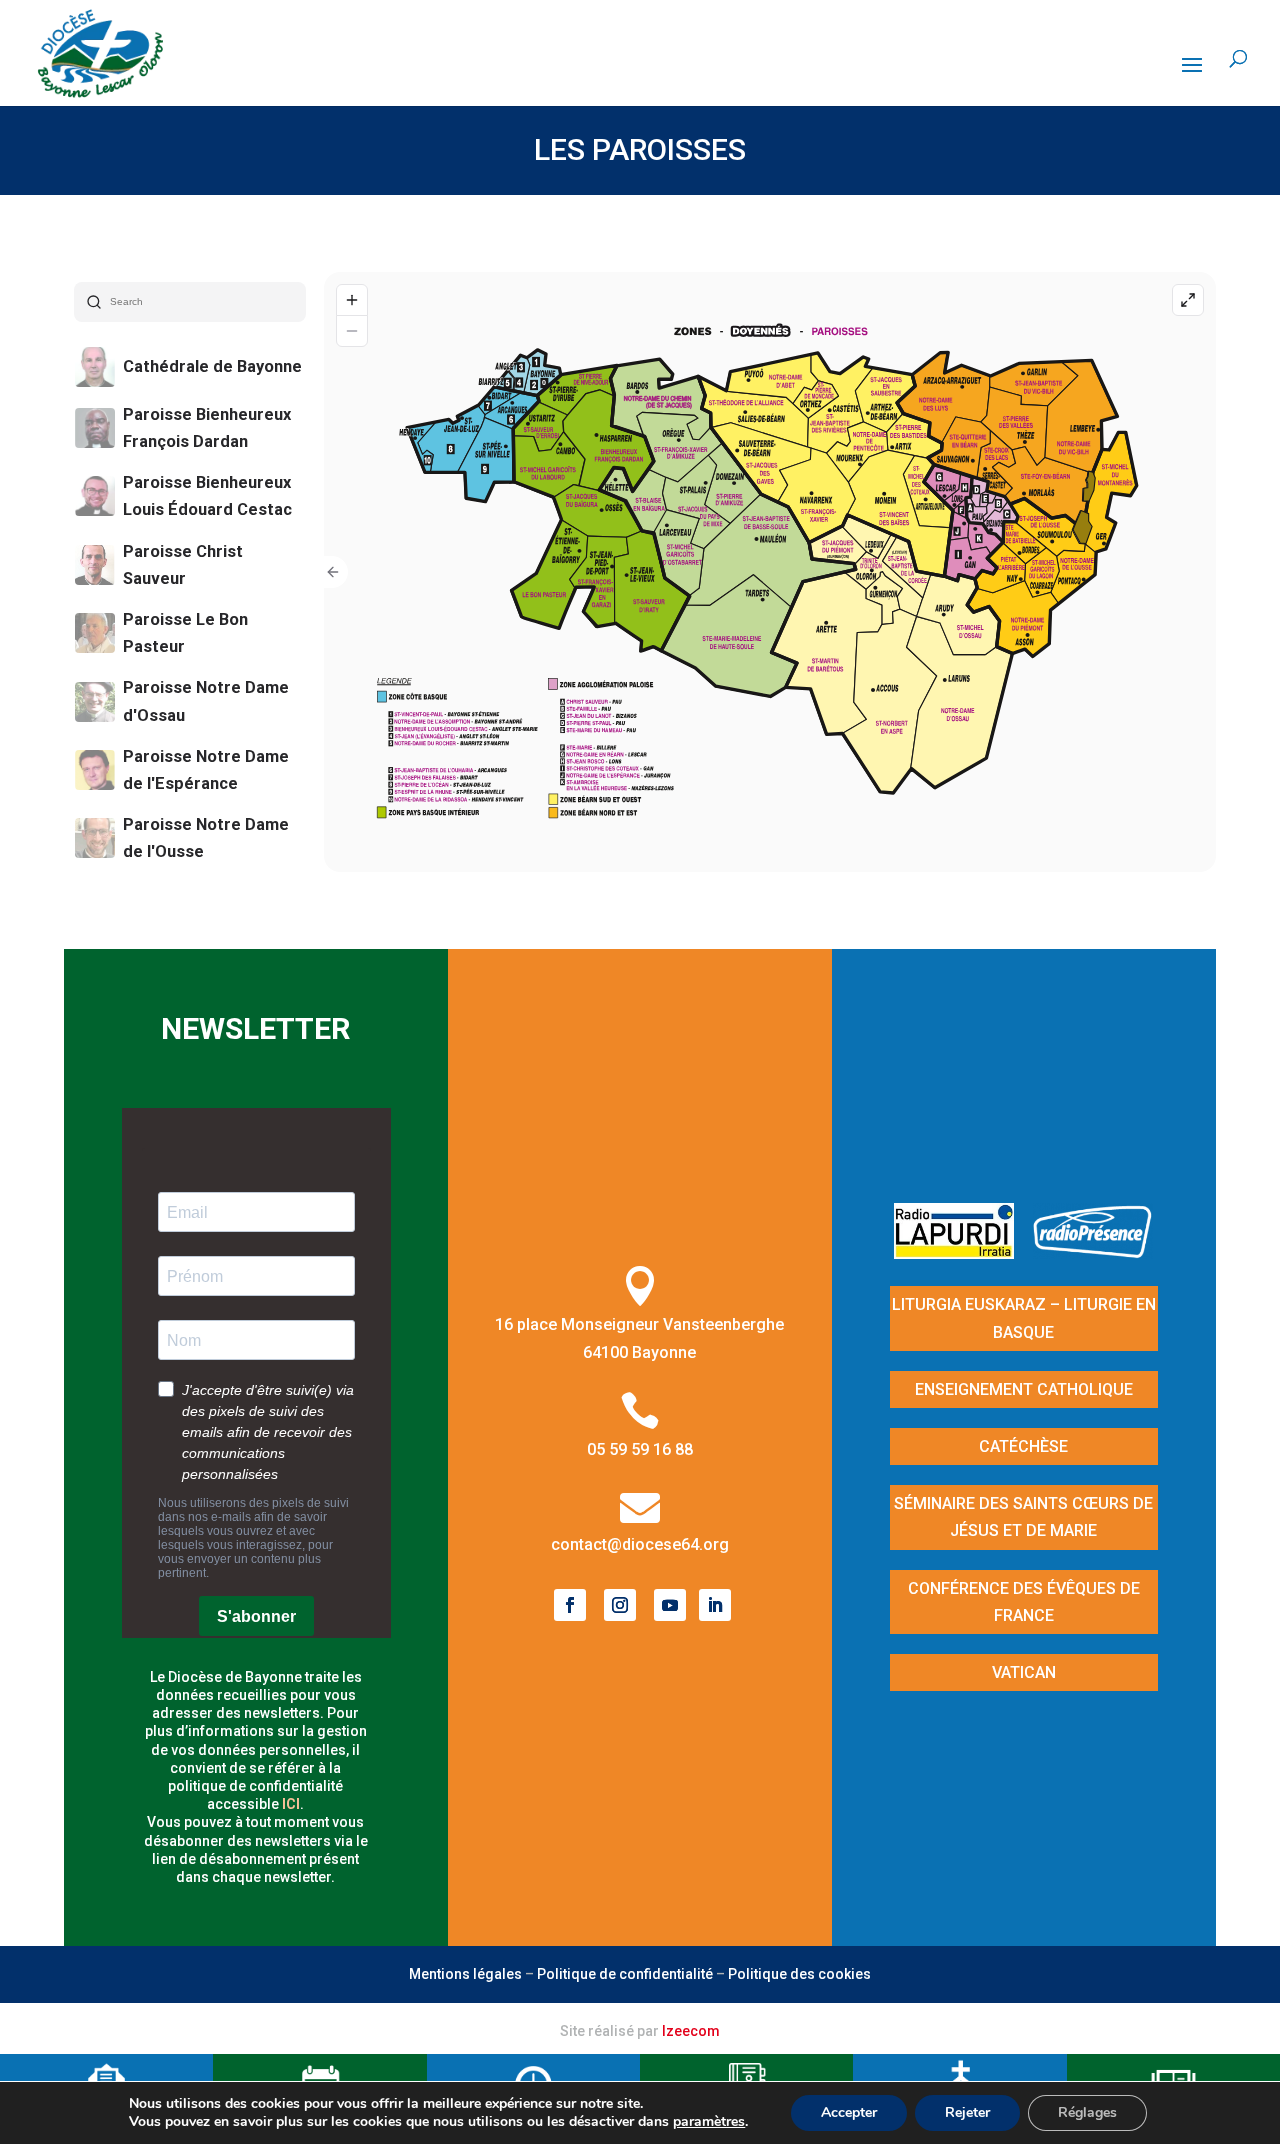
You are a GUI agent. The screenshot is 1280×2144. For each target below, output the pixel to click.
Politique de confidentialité (625, 1974)
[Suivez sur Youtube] (670, 1605)
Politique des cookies (799, 1974)
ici (291, 1804)
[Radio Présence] (1093, 1252)
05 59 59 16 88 (640, 1449)
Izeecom (691, 2031)
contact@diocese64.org (640, 1544)
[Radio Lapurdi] (961, 1252)
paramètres (709, 2122)
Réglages (1087, 2112)
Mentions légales (465, 1974)
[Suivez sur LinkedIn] (715, 1605)
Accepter (849, 2112)
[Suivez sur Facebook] (570, 1605)
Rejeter (967, 2112)
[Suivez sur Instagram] (620, 1605)
